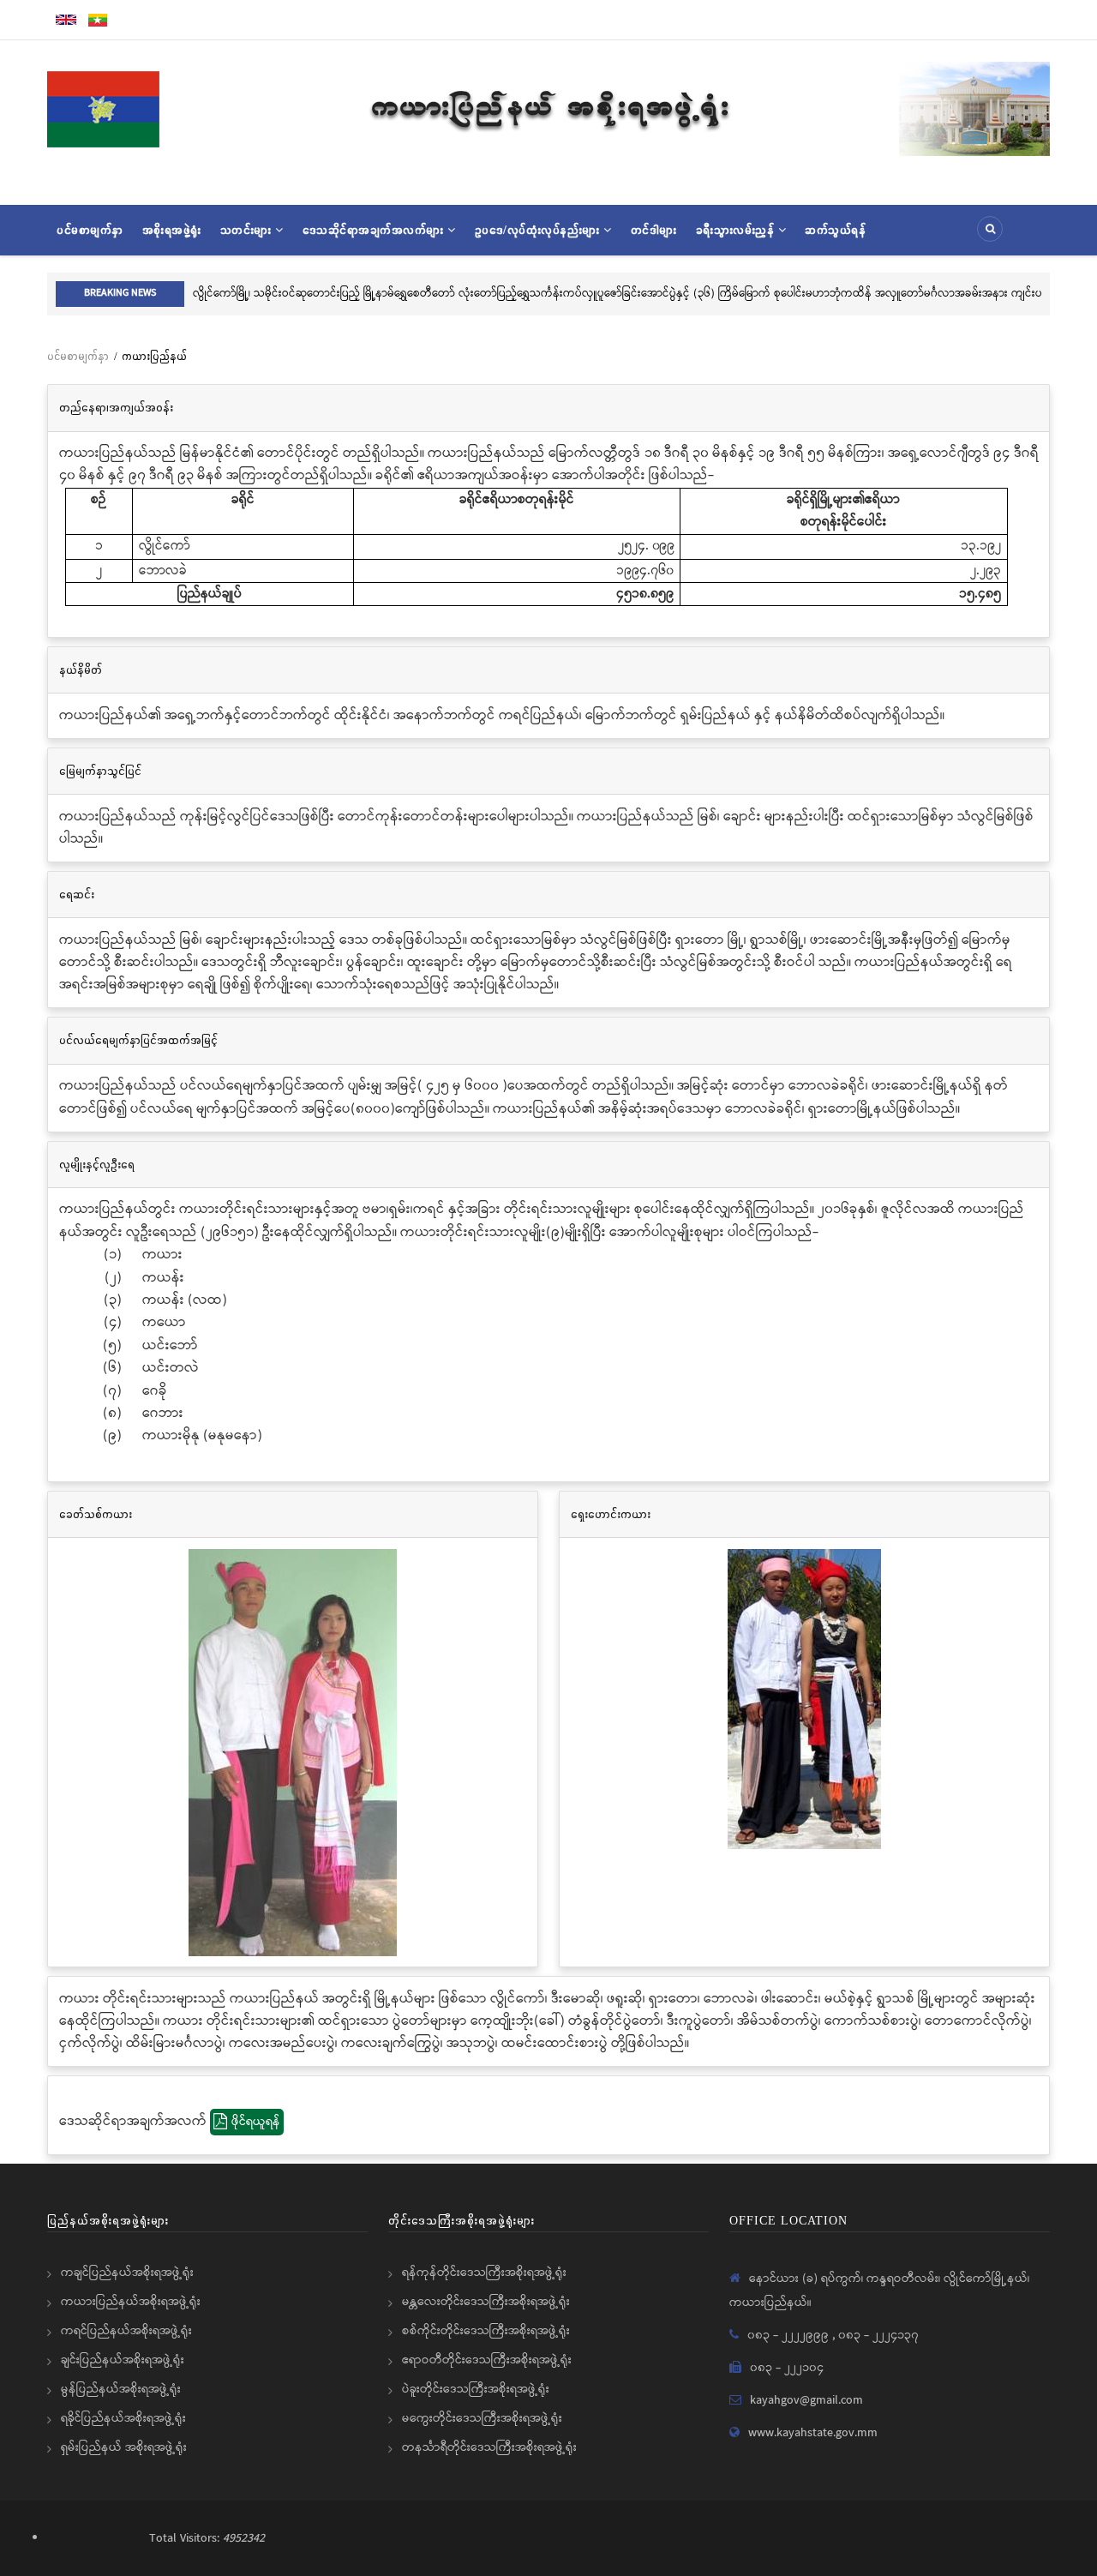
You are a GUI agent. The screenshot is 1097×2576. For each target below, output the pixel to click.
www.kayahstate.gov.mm (813, 2433)
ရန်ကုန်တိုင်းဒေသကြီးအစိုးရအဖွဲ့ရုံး (484, 2273)
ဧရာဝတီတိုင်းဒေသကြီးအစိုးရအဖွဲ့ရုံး (487, 2360)
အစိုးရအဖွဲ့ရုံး (172, 230)
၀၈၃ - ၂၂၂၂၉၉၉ (790, 2335)
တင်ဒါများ (654, 230)
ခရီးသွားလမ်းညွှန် (737, 230)
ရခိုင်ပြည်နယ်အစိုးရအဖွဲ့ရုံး (123, 2418)
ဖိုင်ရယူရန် (256, 2122)
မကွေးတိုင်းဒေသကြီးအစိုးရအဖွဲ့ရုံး (482, 2418)
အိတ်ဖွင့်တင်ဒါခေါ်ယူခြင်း (761, 294)
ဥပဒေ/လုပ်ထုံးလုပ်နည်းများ (540, 230)
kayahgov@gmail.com (806, 2400)
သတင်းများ (248, 230)
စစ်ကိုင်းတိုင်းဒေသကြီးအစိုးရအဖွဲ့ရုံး (486, 2331)
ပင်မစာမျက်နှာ (90, 230)
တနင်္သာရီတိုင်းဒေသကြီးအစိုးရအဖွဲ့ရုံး (489, 2447)
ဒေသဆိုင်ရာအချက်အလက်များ (375, 230)
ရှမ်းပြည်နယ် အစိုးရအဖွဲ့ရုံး (124, 2447)
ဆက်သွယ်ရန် (835, 230)
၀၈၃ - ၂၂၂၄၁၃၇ (878, 2335)
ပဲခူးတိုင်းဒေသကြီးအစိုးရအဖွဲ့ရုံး (476, 2389)
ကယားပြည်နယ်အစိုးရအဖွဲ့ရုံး (131, 2302)
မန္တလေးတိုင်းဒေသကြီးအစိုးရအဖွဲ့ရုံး (486, 2302)
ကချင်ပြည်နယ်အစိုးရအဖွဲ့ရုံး (127, 2273)
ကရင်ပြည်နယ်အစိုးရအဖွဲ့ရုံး (126, 2331)
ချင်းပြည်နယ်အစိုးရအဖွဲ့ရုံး (123, 2360)
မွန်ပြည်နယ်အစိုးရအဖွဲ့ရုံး (121, 2389)
